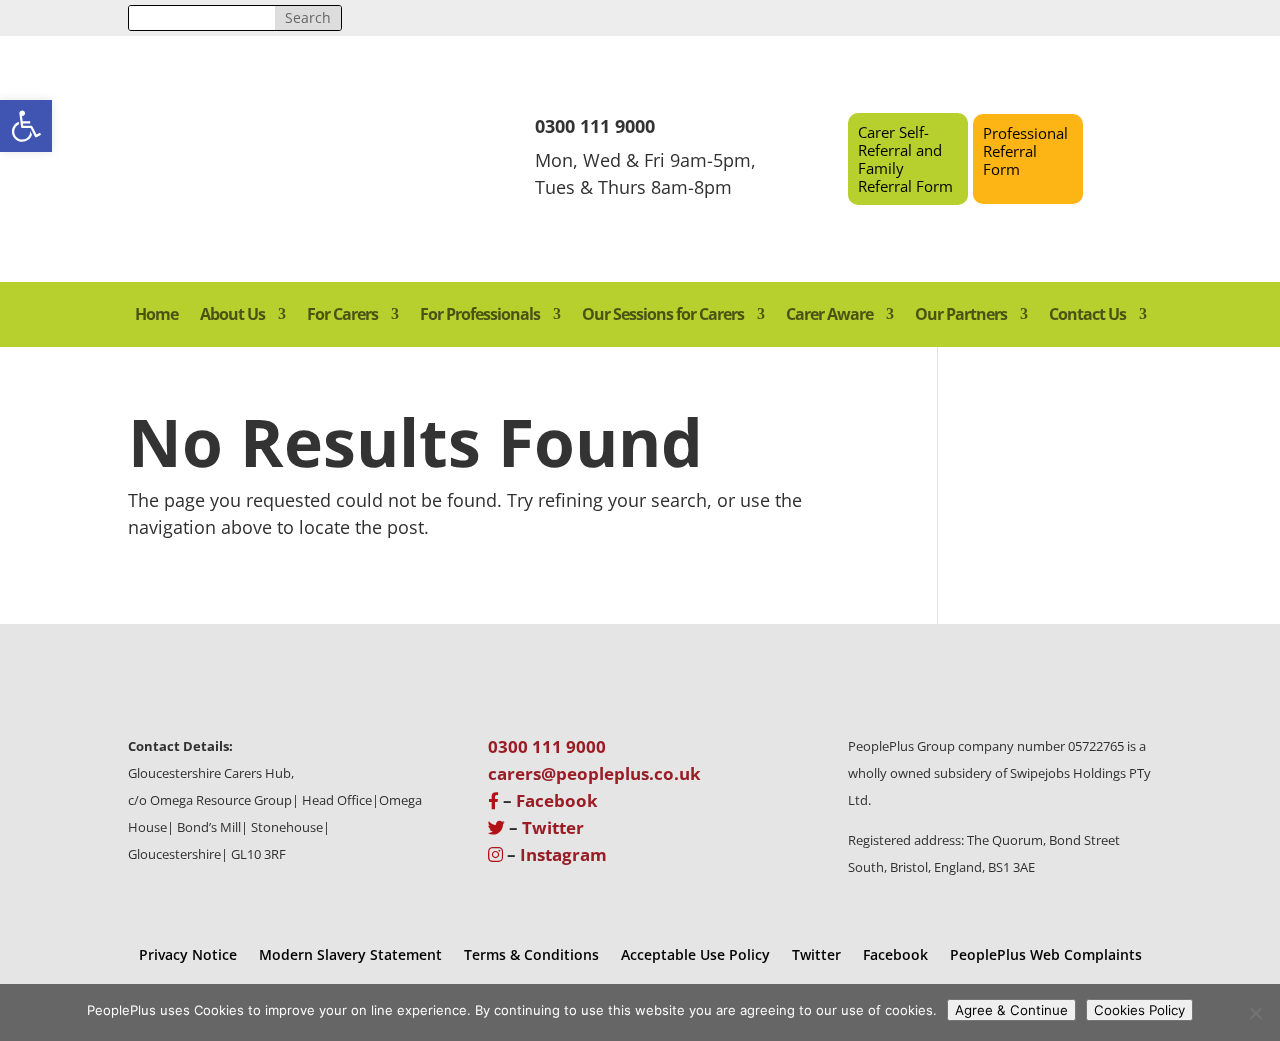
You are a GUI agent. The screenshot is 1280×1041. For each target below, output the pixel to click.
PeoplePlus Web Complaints (1046, 953)
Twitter (553, 827)
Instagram (563, 854)
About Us (232, 316)
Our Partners (961, 316)
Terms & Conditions (531, 953)
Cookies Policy (1139, 1010)
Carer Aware (829, 316)
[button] (26, 126)
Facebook (557, 800)
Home (156, 316)
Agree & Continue (1011, 1010)
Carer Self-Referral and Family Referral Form (905, 159)
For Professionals (480, 316)
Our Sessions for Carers (663, 316)
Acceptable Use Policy (695, 953)
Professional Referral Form (1025, 151)
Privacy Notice (188, 953)
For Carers (342, 316)
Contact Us (1087, 316)
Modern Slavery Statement (350, 953)
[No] (1255, 1013)
